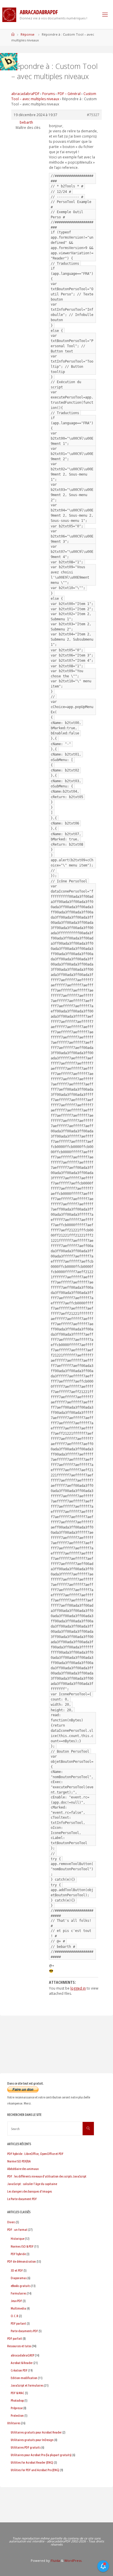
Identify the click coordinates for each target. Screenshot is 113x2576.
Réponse (28, 34)
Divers (11, 2222)
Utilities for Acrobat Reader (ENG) (32, 2462)
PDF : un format (17, 2229)
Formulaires (19, 2293)
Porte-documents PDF (24, 2331)
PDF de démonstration (22, 2261)
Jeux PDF (16, 2301)
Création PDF (19, 2370)
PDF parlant (18, 2323)
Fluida (55, 2561)
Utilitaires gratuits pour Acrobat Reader (36, 2432)
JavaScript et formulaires (27, 2385)
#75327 (93, 115)
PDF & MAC (18, 2393)
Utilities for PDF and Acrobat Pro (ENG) (35, 2470)
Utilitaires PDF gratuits (26, 2447)
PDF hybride (18, 2254)
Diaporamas (19, 2278)
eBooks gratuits (21, 2286)
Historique (18, 2238)
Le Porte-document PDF (22, 2199)
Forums (49, 94)
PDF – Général (69, 94)
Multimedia (18, 2308)
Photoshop (17, 2400)
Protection (17, 2415)
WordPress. (73, 2561)
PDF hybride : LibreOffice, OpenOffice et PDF (35, 2154)
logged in (78, 1988)
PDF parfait (15, 2338)
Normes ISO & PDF (22, 2246)
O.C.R (14, 2316)
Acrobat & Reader (22, 2363)
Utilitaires (14, 2423)
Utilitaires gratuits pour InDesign (32, 2440)
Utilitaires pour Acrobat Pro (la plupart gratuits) (41, 2455)
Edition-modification (24, 2378)
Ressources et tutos (19, 2346)
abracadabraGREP (22, 2355)
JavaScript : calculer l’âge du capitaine (32, 2184)
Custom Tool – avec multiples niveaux (54, 96)
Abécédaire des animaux (23, 2169)
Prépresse (17, 2408)
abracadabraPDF (25, 94)
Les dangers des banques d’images (30, 2191)
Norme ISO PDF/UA (19, 2161)
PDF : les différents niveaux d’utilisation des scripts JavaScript (47, 2176)
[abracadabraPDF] (9, 14)
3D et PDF (17, 2270)
